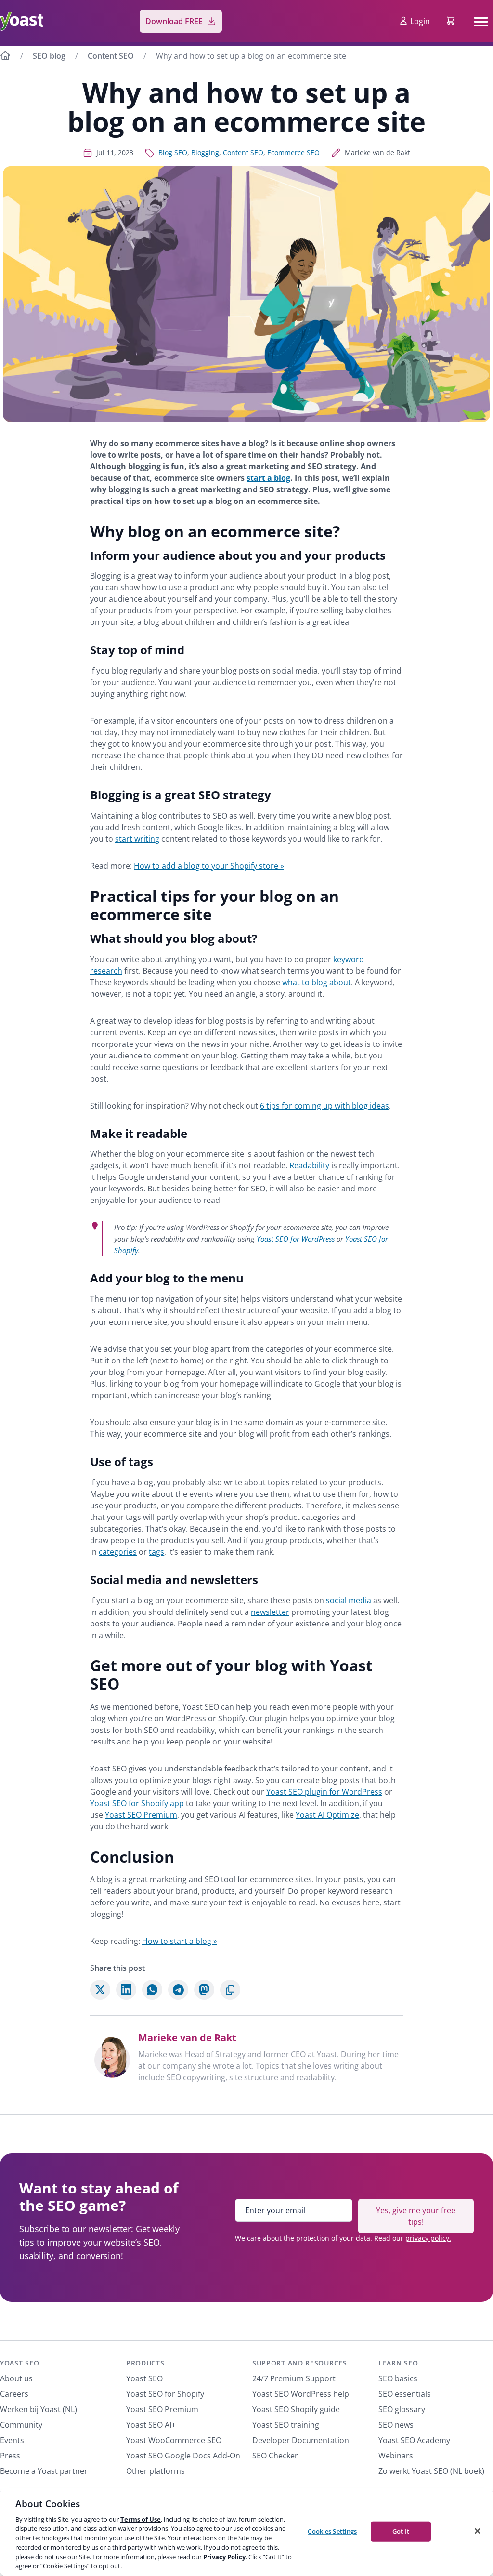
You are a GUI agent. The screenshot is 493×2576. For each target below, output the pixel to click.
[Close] (478, 2531)
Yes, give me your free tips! (416, 2216)
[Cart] (452, 21)
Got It (401, 2531)
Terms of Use (141, 2519)
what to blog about (317, 982)
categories (118, 1552)
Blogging (205, 152)
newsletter (270, 1612)
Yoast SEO (19, 2363)
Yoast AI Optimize (327, 1815)
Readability (309, 1165)
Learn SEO (398, 2363)
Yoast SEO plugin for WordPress (324, 1792)
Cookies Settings (332, 2531)
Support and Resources (300, 2363)
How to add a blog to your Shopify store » (209, 866)
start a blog (268, 478)
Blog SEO (173, 152)
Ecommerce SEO (293, 152)
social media (349, 1600)
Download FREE (174, 21)
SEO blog (49, 56)
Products (145, 2363)
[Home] (5, 57)
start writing (137, 839)
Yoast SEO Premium (141, 1815)
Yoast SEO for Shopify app (137, 1803)
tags (156, 1552)
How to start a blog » (180, 1941)
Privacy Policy (224, 2557)
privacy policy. (428, 2238)
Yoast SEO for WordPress (296, 1239)
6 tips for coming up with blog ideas (324, 1106)
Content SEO (111, 56)
